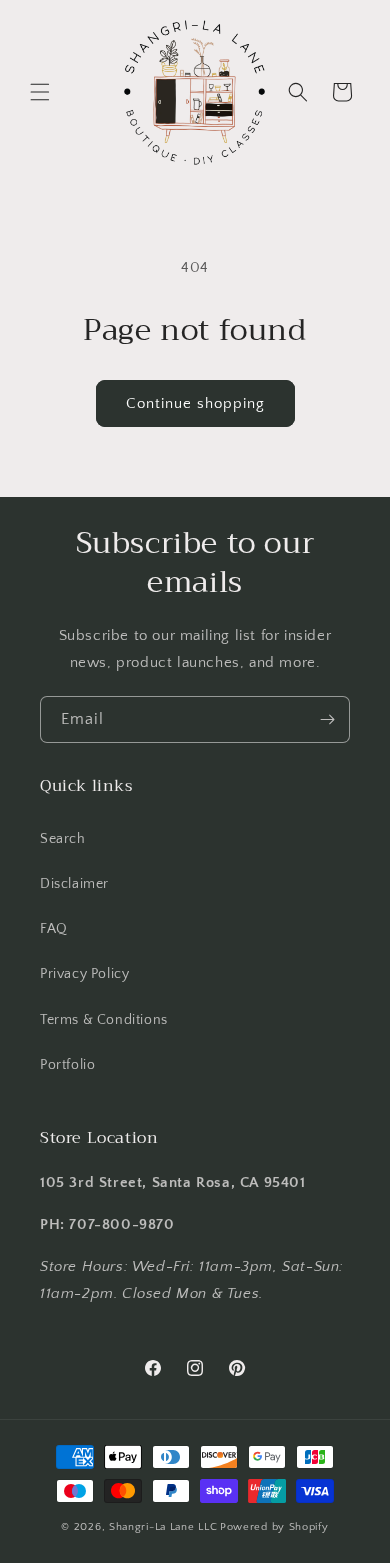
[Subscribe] (327, 719)
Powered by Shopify (274, 1527)
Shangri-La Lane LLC (163, 1527)
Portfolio (67, 1065)
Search (63, 839)
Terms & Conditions (104, 1020)
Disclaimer (74, 884)
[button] (40, 92)
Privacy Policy (84, 974)
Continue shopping (195, 403)
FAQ (54, 929)
